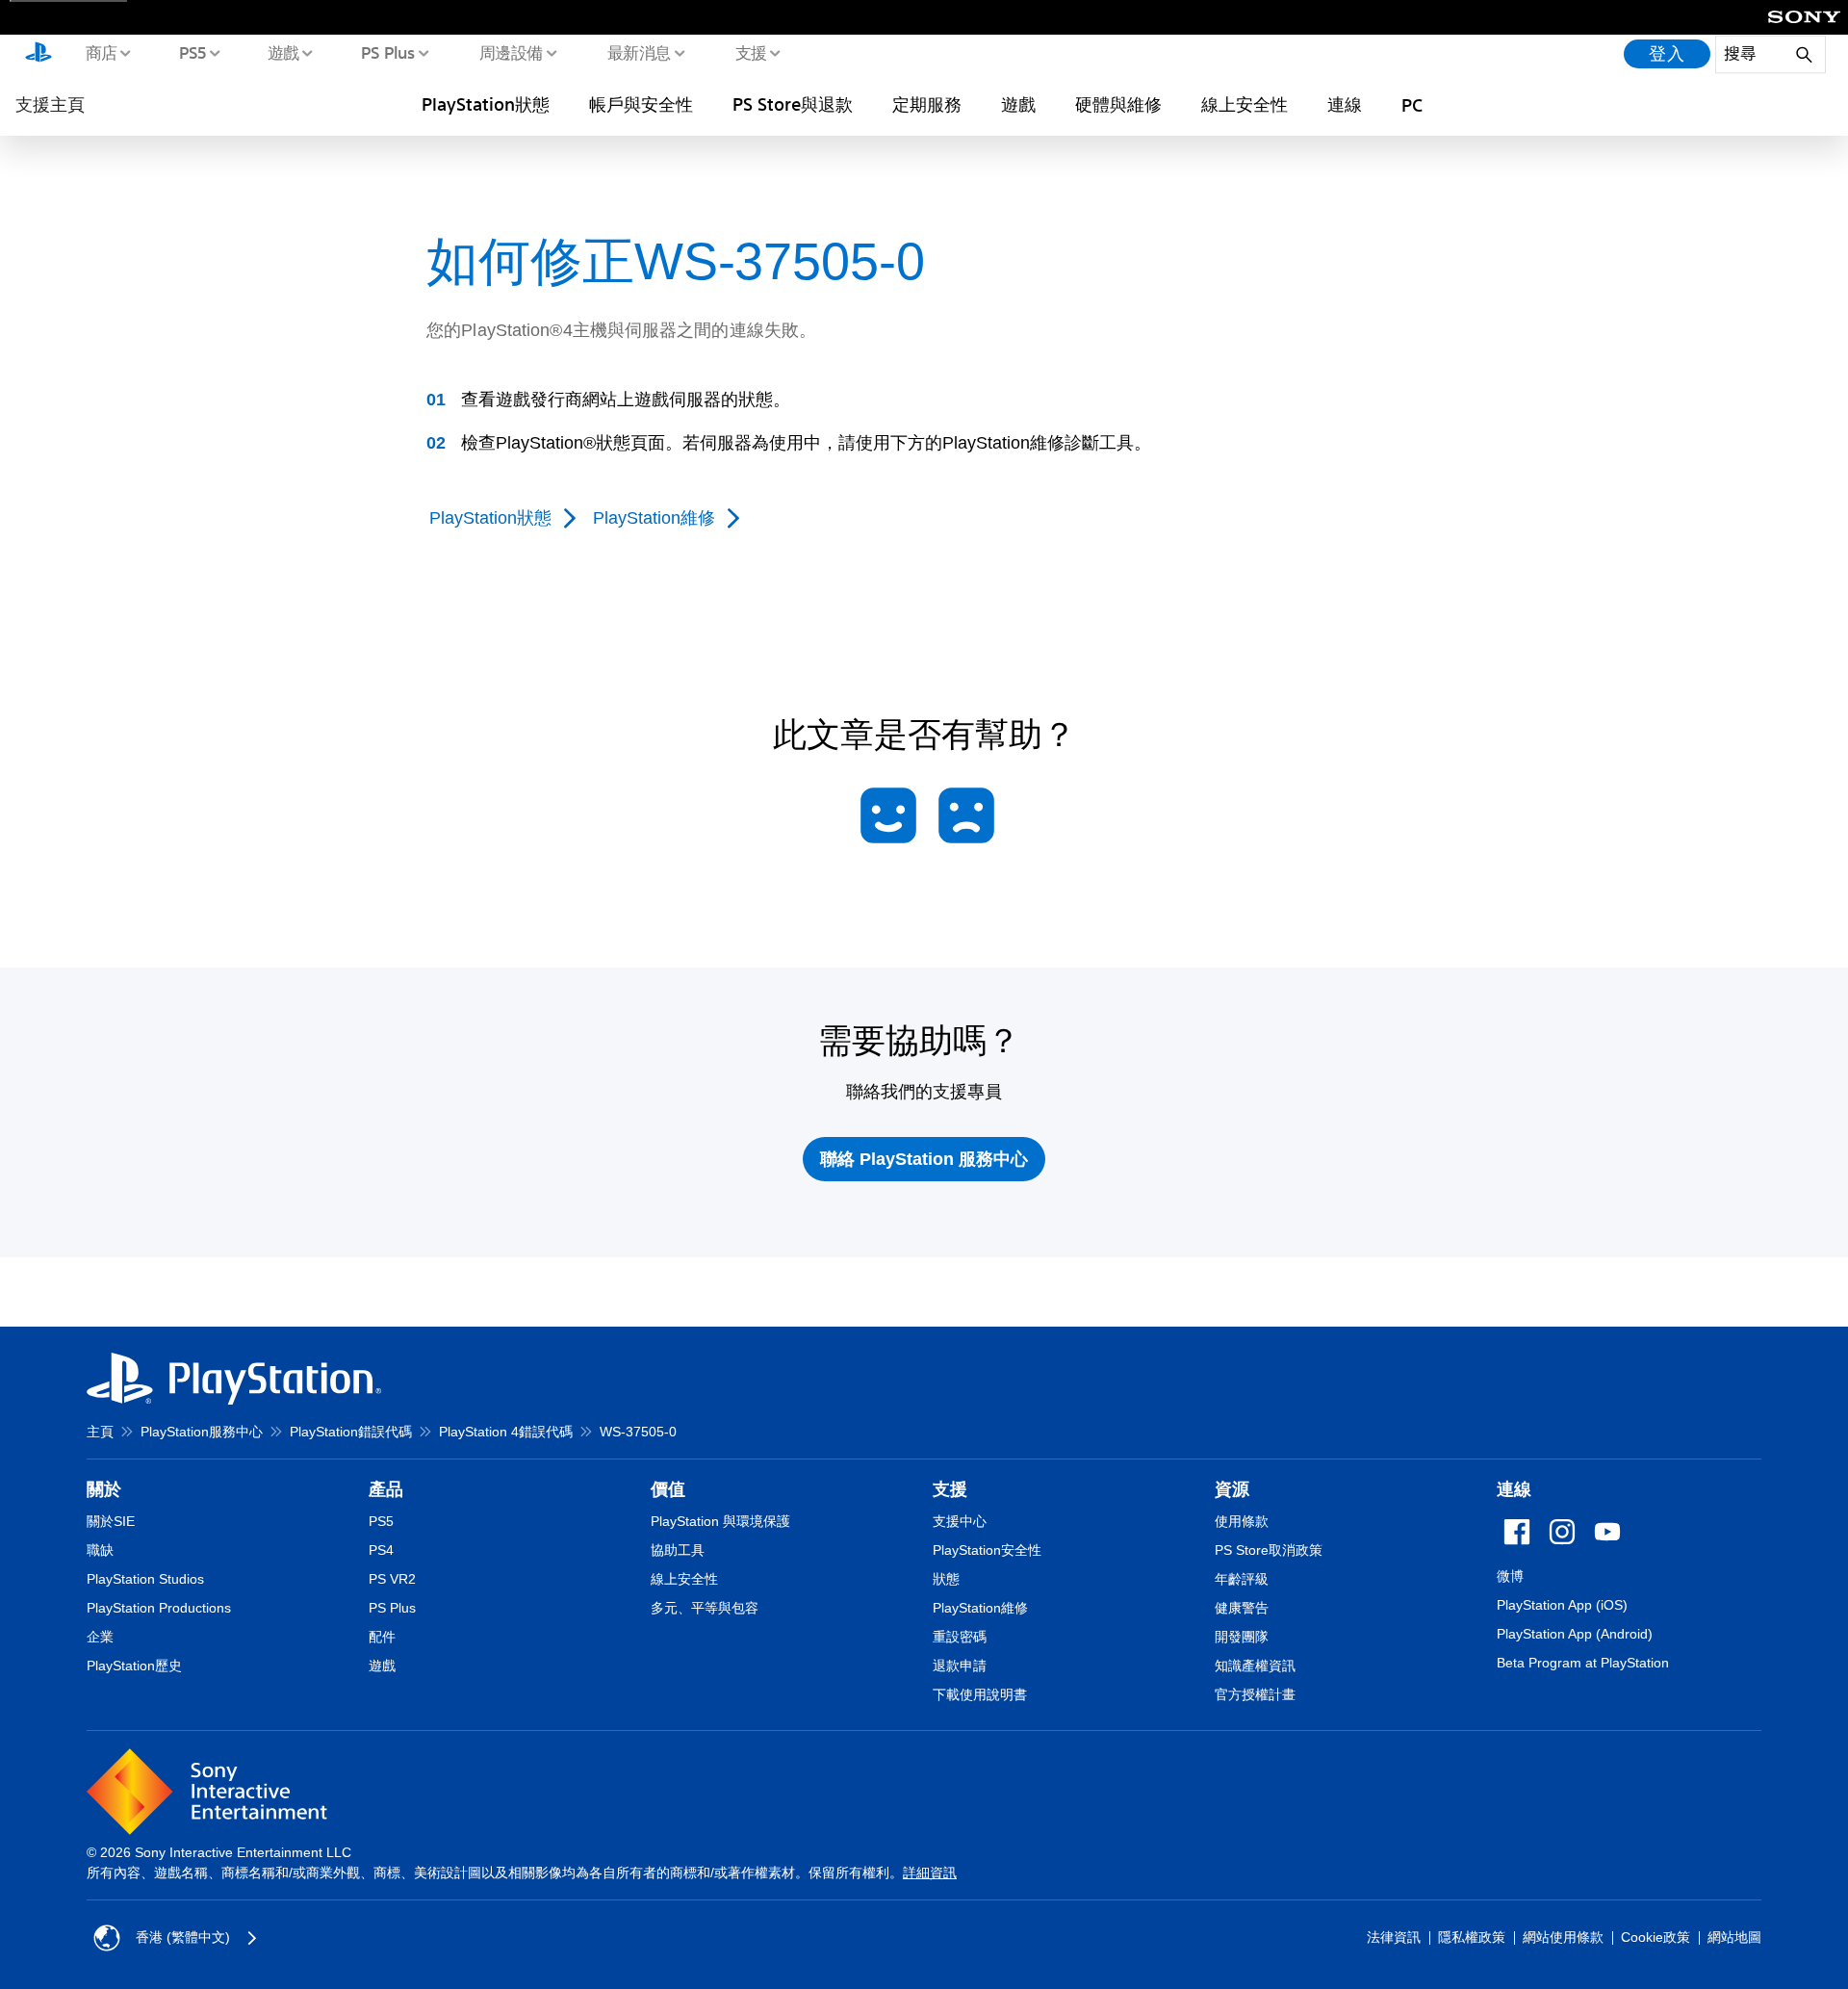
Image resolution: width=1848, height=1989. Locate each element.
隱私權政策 (1472, 1937)
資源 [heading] (1232, 1489)
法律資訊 (1394, 1937)
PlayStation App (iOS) (1562, 1605)
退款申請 (960, 1666)
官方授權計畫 (1255, 1694)
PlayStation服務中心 (202, 1432)
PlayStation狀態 (486, 104)
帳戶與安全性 (641, 104)
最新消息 (638, 52)
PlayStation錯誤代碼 (351, 1432)
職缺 (100, 1550)
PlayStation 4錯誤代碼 (506, 1432)
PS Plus (387, 52)
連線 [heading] (1514, 1489)
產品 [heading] (386, 1489)
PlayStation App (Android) (1575, 1634)
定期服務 (927, 104)
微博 (1510, 1576)
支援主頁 (50, 104)
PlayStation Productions (159, 1608)
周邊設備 (510, 52)
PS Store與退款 (793, 104)
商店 (101, 52)
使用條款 (1242, 1521)
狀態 (946, 1579)
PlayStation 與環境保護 (720, 1521)
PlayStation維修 (980, 1608)
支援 (750, 52)
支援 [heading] (950, 1489)
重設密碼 (960, 1637)
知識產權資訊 (1255, 1666)
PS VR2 (392, 1579)
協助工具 (678, 1550)
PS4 (381, 1550)
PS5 (192, 52)
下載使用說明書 (980, 1694)
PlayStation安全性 (987, 1550)
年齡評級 (1242, 1579)
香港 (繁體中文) (183, 1937)
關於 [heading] (104, 1489)
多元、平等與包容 (705, 1608)
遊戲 (282, 52)
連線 (1345, 104)
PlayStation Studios (145, 1579)
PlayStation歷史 (134, 1666)
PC (1412, 105)
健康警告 (1242, 1608)
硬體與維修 (1118, 104)
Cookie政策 (1655, 1937)
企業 (100, 1637)
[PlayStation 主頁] (38, 54)
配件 (382, 1637)
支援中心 (960, 1521)
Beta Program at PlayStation (1583, 1663)
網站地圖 (1734, 1937)
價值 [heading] (668, 1489)
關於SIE (111, 1521)
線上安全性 (1245, 104)
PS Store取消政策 (1269, 1550)
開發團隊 (1242, 1637)
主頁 (100, 1432)
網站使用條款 (1563, 1937)
